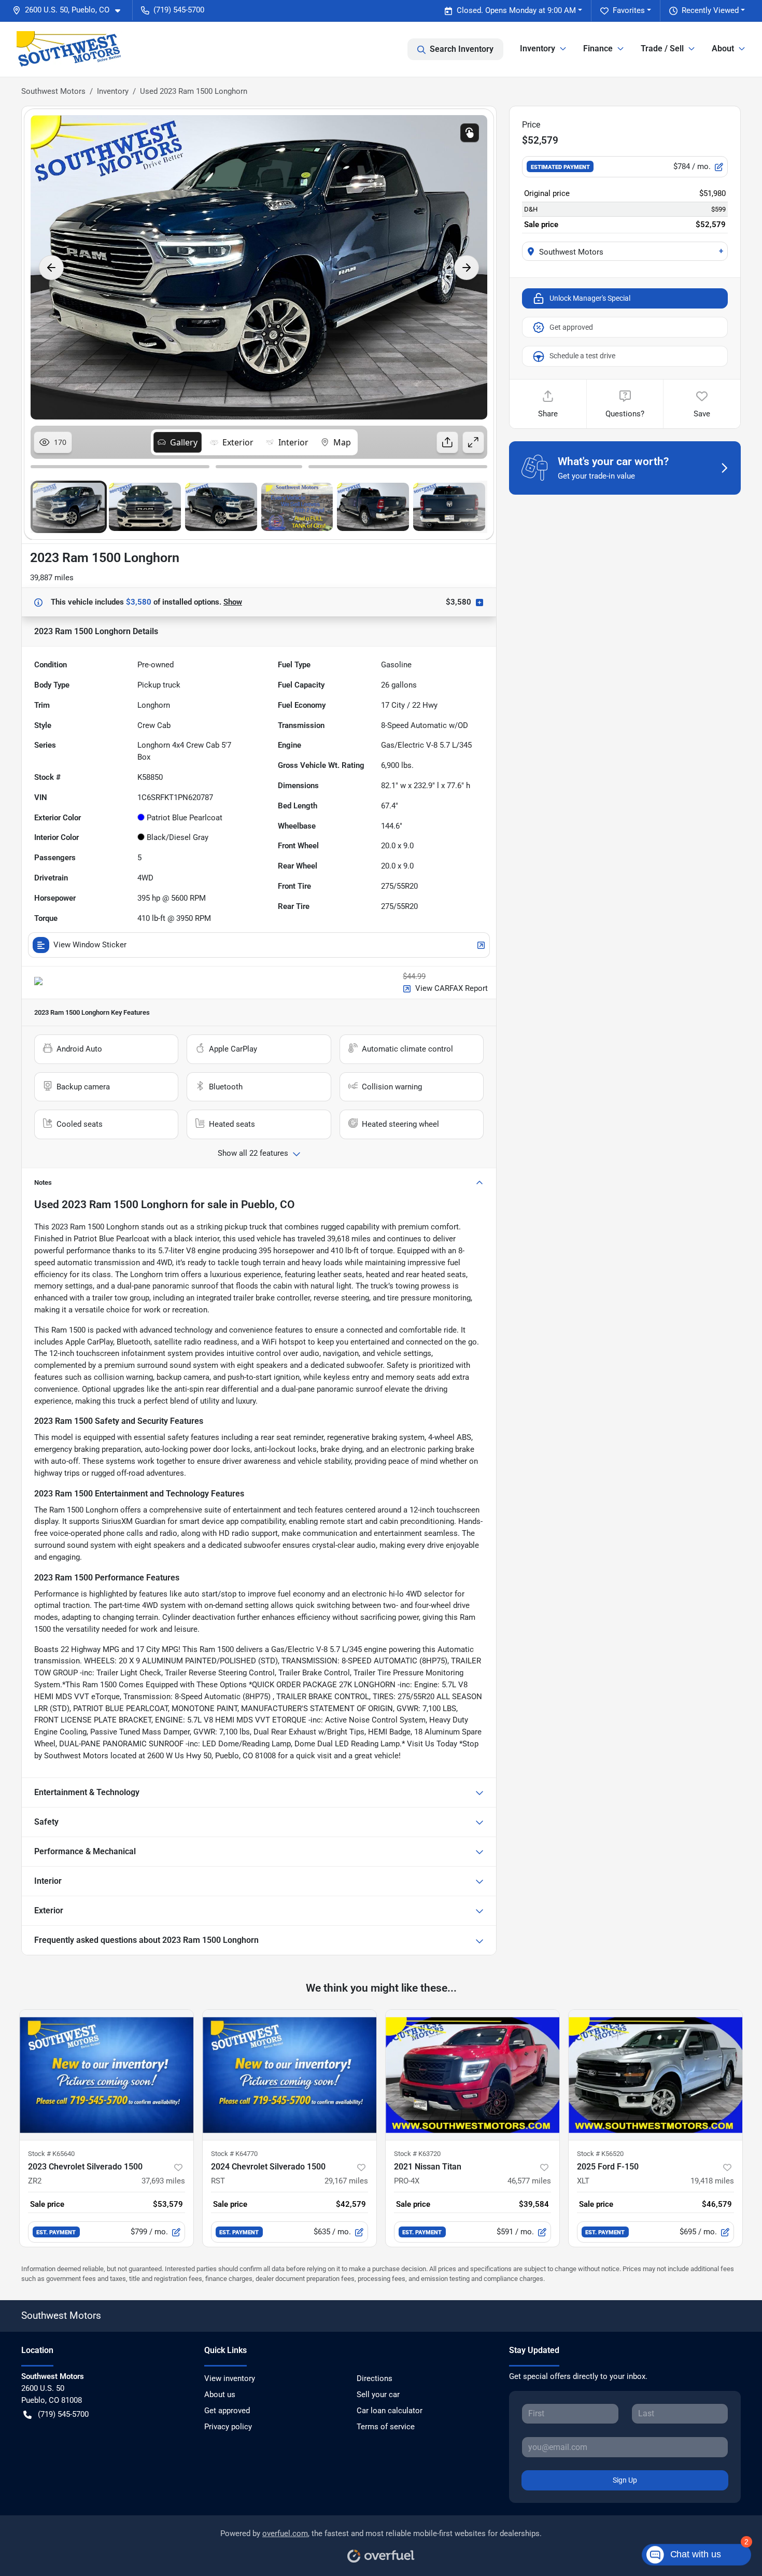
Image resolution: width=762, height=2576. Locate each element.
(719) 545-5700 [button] (179, 10)
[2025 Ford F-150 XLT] (655, 2075)
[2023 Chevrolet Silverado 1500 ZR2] (107, 2075)
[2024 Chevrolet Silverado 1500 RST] (290, 2075)
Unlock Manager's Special (590, 298)
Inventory (113, 91)
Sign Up (625, 2480)
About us (220, 2395)
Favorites (629, 10)
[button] (70, 10)
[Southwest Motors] (69, 49)
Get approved (571, 327)
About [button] (723, 48)
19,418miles (712, 2181)
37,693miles (163, 2181)
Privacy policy (228, 2427)
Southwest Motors (53, 91)
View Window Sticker (90, 945)
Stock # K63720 (417, 2154)
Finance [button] (598, 48)
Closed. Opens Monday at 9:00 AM (516, 10)
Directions (375, 2378)
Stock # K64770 (234, 2154)
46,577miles (529, 2181)
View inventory (230, 2378)
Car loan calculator (390, 2411)
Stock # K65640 (51, 2154)
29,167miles (346, 2181)
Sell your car (378, 2395)
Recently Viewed (710, 10)
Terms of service (386, 2427)
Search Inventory (462, 49)
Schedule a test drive (582, 356)
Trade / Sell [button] (662, 48)
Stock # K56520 (600, 2154)
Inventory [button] (538, 48)
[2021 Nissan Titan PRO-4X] (472, 2075)
